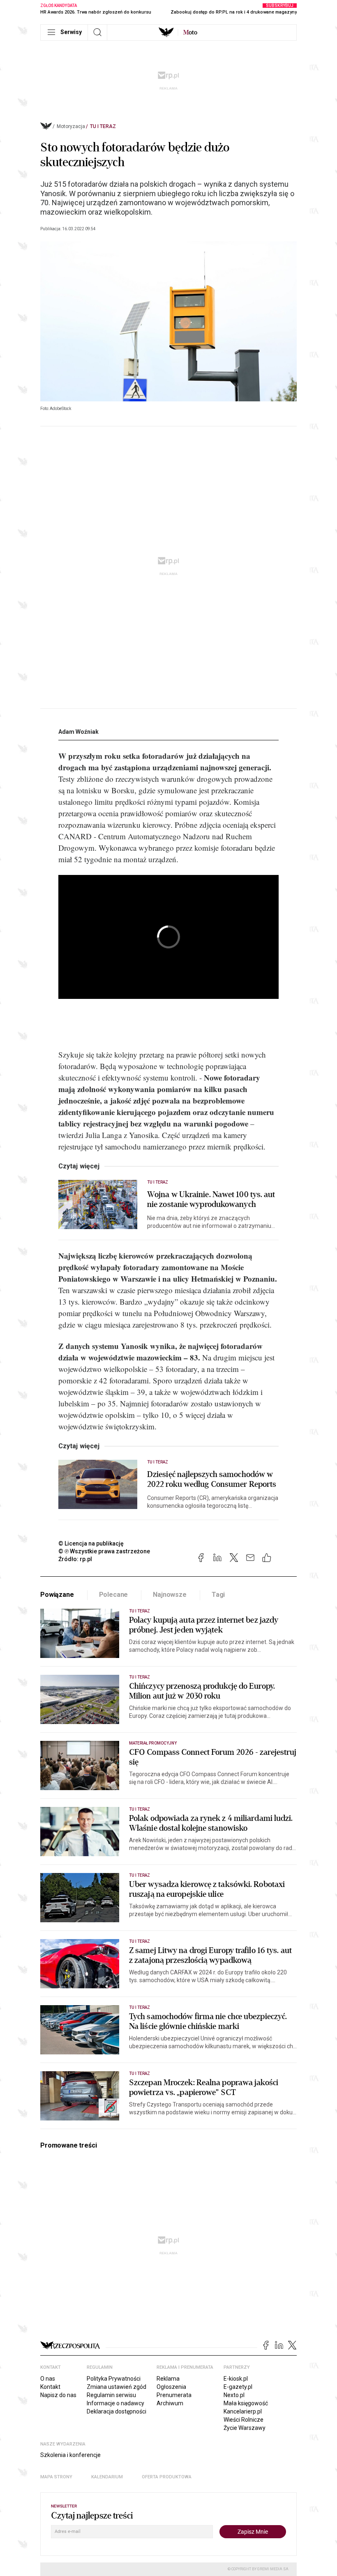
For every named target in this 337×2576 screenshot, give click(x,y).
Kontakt (50, 2387)
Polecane (114, 1595)
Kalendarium (107, 2477)
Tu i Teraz (103, 126)
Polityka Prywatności (114, 2379)
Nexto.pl (234, 2395)
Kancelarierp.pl (243, 2411)
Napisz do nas (58, 2395)
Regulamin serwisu (111, 2395)
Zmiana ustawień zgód (117, 2387)
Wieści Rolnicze (244, 2420)
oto (190, 32)
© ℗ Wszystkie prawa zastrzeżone (104, 1551)
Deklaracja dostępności (117, 2411)
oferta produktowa (167, 2477)
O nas (48, 2379)
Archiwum (170, 2403)
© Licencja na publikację (91, 1543)
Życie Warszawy (245, 2428)
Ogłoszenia (171, 2387)
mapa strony (56, 2477)
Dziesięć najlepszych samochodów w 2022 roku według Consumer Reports (212, 1479)
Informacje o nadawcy (115, 2403)
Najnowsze (170, 1595)
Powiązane (57, 1595)
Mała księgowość (246, 2403)
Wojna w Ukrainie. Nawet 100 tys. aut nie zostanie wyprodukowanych (211, 1200)
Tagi (218, 1595)
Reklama (168, 2379)
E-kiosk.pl (236, 2379)
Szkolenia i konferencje (70, 2455)
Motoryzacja (71, 126)
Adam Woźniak (78, 732)
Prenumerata (174, 2395)
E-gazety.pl (238, 2387)
